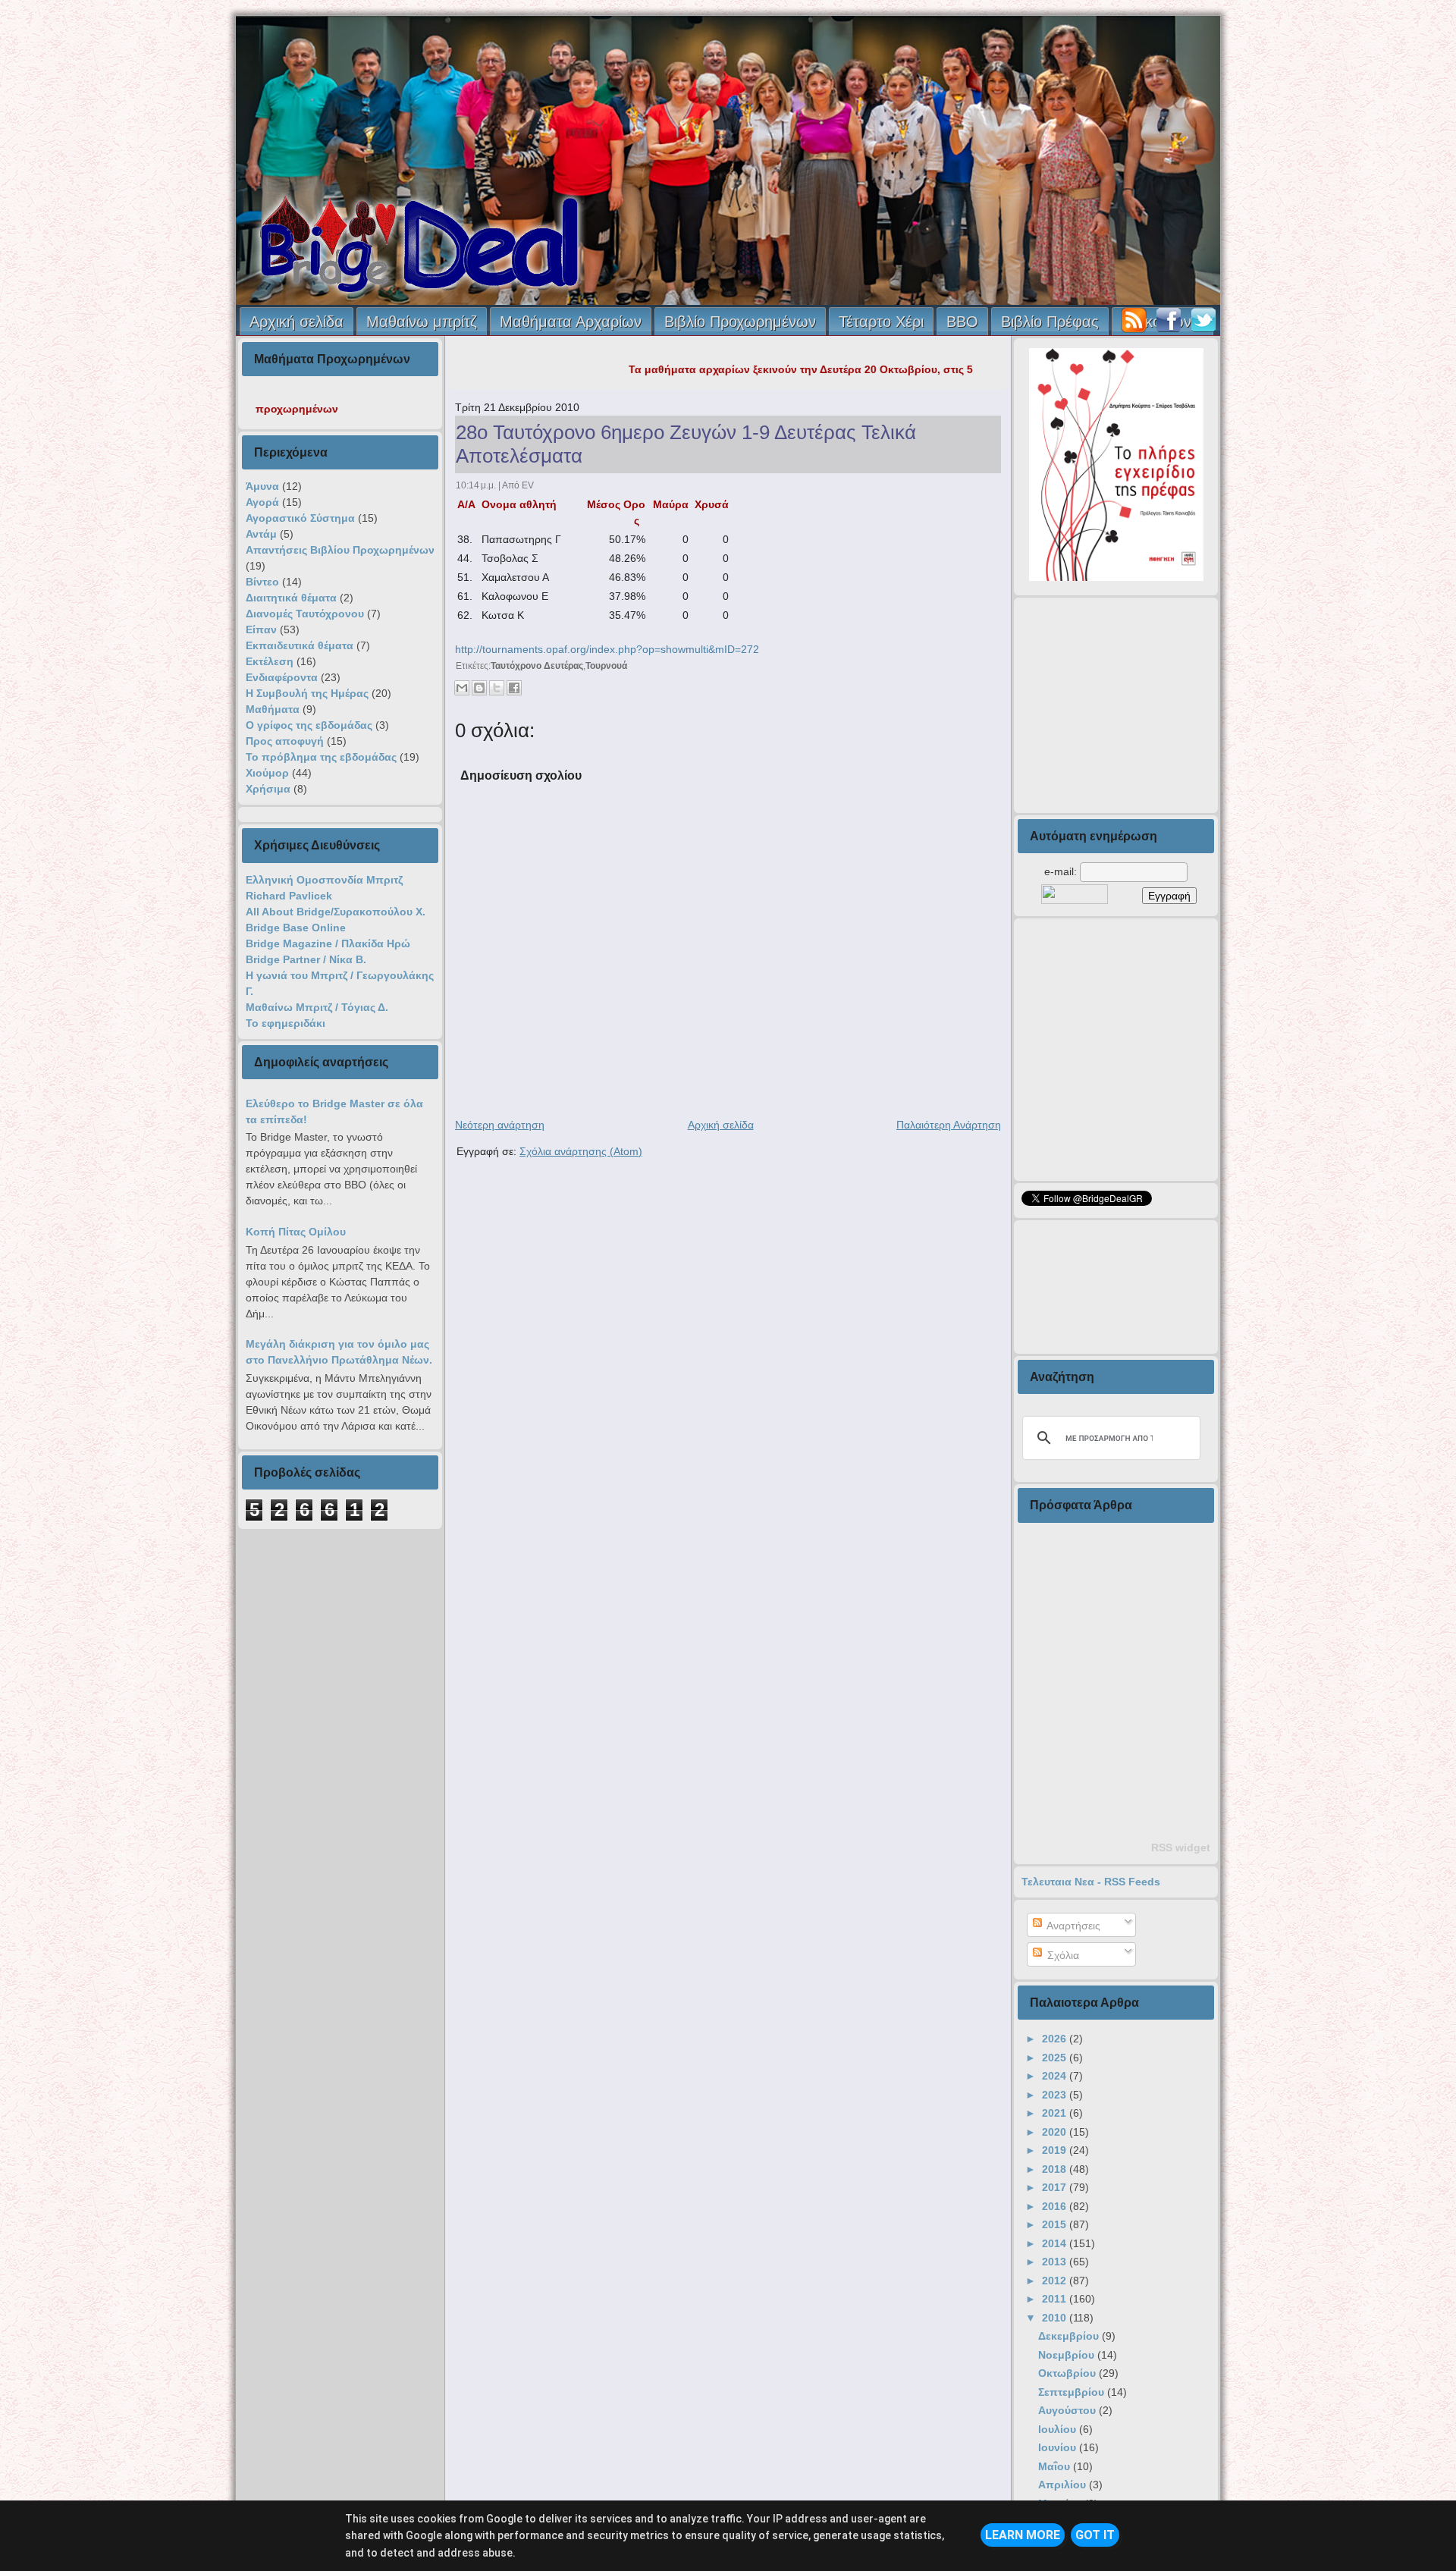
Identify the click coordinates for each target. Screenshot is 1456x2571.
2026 (1056, 2039)
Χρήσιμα (268, 789)
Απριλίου (1064, 2485)
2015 (1056, 2224)
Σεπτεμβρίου (1073, 2392)
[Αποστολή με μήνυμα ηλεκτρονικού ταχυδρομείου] (462, 688)
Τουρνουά (606, 666)
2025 (1056, 2058)
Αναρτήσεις (1072, 1926)
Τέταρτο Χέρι (881, 322)
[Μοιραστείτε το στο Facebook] (514, 688)
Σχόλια (1062, 1955)
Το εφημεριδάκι (286, 1023)
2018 (1056, 2169)
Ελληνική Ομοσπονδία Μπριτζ (324, 880)
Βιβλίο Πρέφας (1050, 322)
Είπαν (261, 629)
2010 (1056, 2318)
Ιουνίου (1059, 2447)
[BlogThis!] (479, 688)
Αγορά (262, 502)
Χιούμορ (267, 773)
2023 (1056, 2095)
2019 (1056, 2150)
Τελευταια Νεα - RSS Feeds (1091, 1882)
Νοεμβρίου (1068, 2355)
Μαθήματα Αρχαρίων (571, 322)
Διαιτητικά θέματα (291, 598)
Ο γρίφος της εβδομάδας (309, 725)
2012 (1056, 2281)
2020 (1056, 2132)
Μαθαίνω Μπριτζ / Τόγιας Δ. (317, 1007)
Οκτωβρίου (1068, 2373)
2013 (1056, 2262)
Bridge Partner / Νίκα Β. (306, 959)
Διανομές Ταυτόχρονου (305, 614)
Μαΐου (1056, 2466)
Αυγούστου (1068, 2410)
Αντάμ (261, 534)
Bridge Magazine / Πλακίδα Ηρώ (328, 943)
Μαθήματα (273, 709)
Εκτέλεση (270, 661)
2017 (1056, 2187)
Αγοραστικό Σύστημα (300, 518)
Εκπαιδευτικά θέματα (300, 645)
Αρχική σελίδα (297, 322)
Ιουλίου (1059, 2429)
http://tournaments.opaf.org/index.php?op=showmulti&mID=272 (607, 649)
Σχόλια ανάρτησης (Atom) (581, 1151)
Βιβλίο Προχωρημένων (740, 322)
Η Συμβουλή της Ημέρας (307, 693)
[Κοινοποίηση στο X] (497, 688)
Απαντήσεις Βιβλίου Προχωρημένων (340, 550)
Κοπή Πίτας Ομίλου (296, 1232)
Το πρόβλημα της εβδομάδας (321, 757)
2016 (1056, 2206)
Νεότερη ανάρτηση (500, 1125)
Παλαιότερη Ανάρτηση (949, 1125)
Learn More (1023, 2535)
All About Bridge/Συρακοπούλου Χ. (336, 912)
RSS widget (1181, 1847)
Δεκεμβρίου (1070, 2336)
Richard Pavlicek (289, 896)
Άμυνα (262, 486)
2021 (1056, 2113)
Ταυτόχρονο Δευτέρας (537, 666)
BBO (962, 322)
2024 (1056, 2076)
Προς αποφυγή (285, 741)
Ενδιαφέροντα (282, 677)
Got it (1095, 2535)
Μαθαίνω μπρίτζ (422, 322)
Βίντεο (262, 582)
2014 (1056, 2243)
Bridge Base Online (296, 928)
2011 (1056, 2299)
